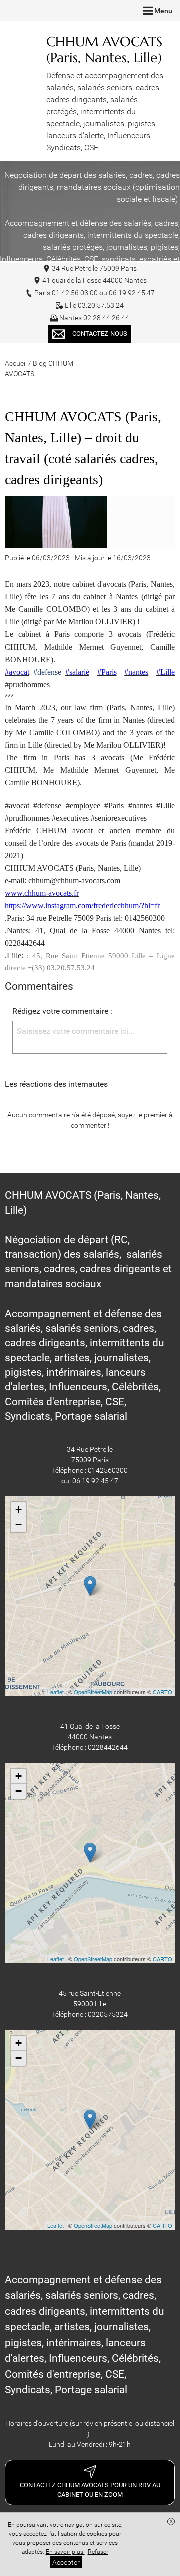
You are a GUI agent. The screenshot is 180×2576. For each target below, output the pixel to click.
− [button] (19, 1524)
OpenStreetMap (93, 1692)
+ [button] (19, 1509)
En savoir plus (65, 2552)
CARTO (163, 1692)
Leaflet (56, 1692)
